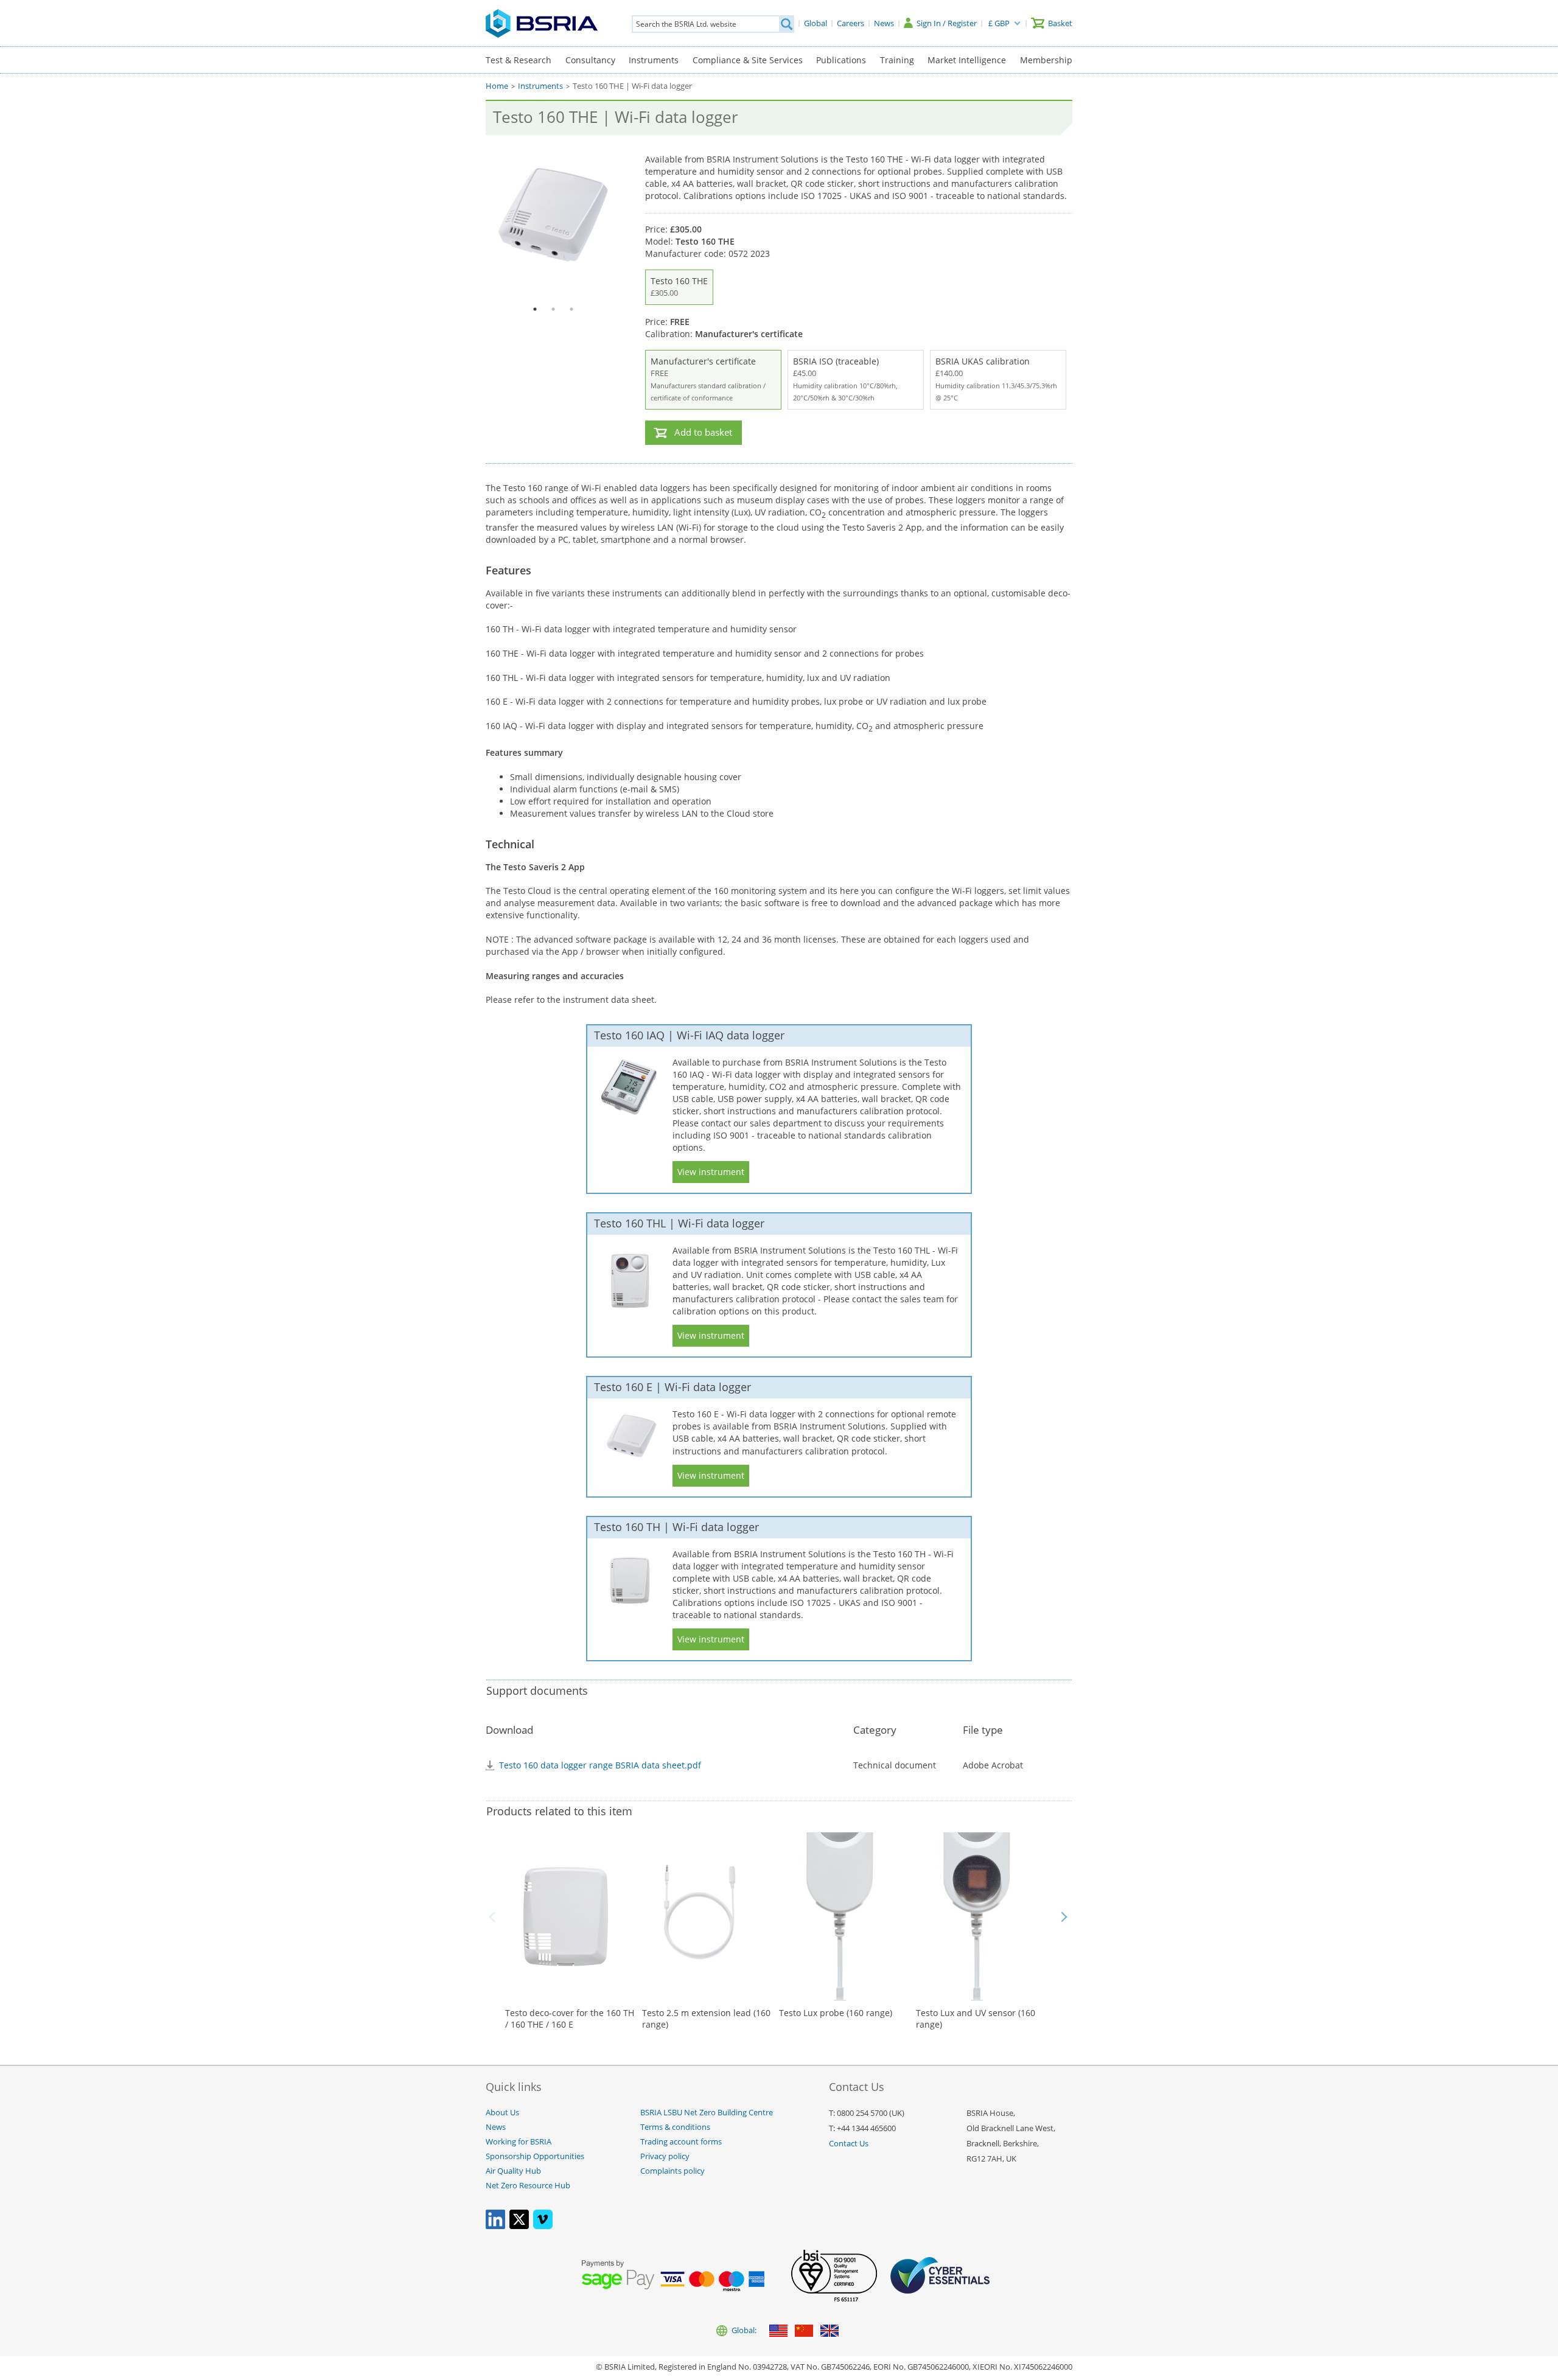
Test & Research (519, 60)
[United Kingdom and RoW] (830, 2332)
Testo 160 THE (679, 287)
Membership (1046, 60)
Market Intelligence (967, 60)
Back (494, 1917)
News (496, 2127)
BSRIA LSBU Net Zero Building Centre (707, 2113)
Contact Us (849, 2144)
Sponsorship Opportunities (535, 2156)
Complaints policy (672, 2171)
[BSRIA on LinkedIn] (495, 2226)
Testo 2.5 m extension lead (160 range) (706, 2019)
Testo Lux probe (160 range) (836, 2013)
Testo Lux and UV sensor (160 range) (976, 2019)
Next (1064, 1917)
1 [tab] (535, 309)
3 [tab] (571, 309)
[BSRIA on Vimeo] (543, 2226)
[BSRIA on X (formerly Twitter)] (519, 2226)
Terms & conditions (675, 2127)
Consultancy (590, 60)
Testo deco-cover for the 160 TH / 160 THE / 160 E (570, 2019)
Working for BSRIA (519, 2142)
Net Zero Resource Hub (528, 2186)
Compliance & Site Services (748, 60)
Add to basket (703, 432)
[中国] (804, 2332)
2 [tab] (553, 309)
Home (497, 86)
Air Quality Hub (513, 2171)
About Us (502, 2113)
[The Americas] (778, 2332)
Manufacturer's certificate (708, 379)
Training (897, 60)
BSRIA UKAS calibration (996, 379)
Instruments (654, 60)
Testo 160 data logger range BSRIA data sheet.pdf (600, 1765)
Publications (841, 60)
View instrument (711, 1172)
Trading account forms (681, 2142)
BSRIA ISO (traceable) (845, 379)
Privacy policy (665, 2156)
